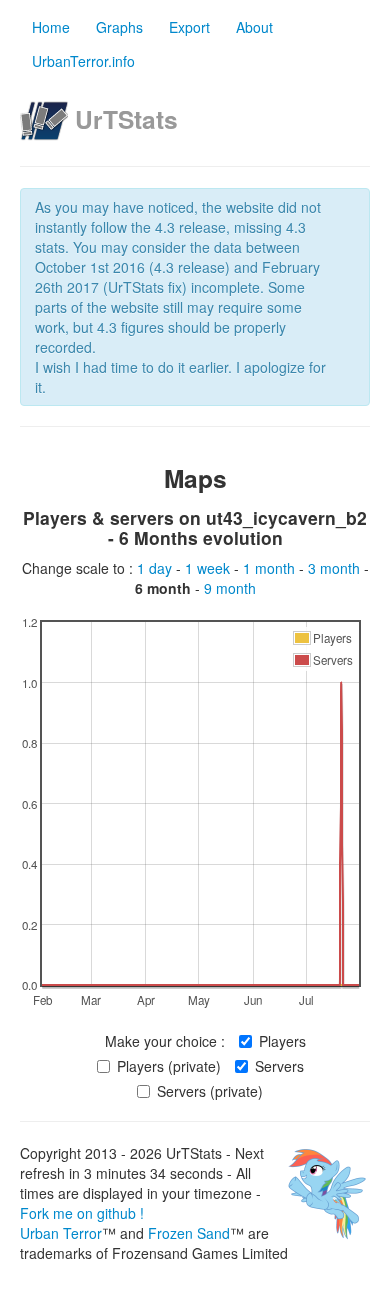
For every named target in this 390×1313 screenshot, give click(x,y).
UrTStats (126, 119)
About (254, 27)
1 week (209, 568)
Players (282, 1041)
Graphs (119, 27)
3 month (336, 568)
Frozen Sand (189, 1233)
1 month (271, 568)
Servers (279, 1066)
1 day (156, 568)
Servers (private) (210, 1091)
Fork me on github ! (82, 1213)
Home (51, 27)
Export (189, 27)
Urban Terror (61, 1233)
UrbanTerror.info (83, 61)
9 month (230, 588)
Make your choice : (165, 1041)
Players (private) (169, 1066)
